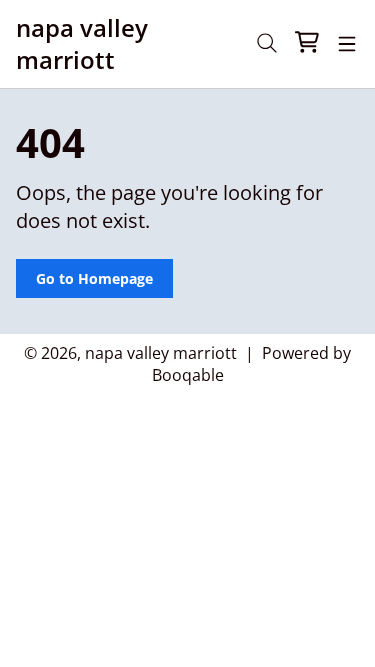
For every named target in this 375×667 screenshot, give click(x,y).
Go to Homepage (94, 278)
